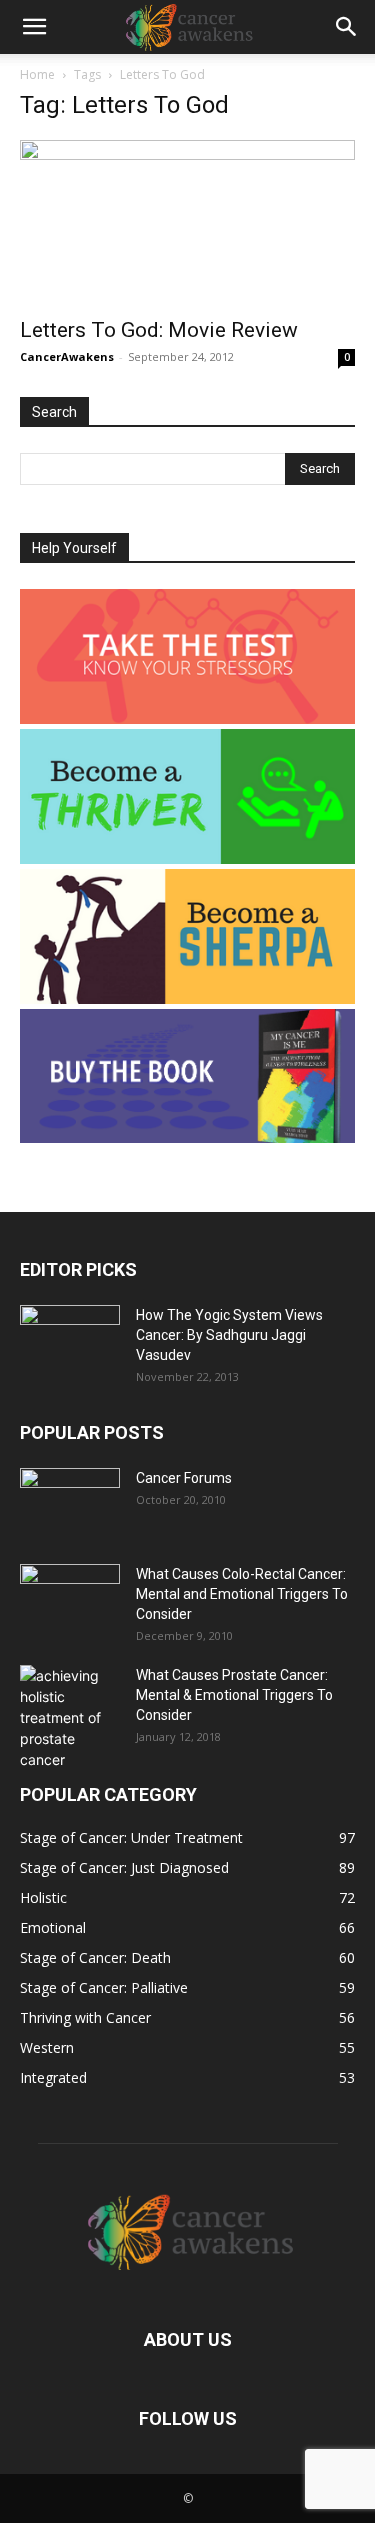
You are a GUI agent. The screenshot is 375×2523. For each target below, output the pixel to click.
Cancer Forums (184, 1478)
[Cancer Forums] (70, 1503)
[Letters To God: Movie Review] (187, 222)
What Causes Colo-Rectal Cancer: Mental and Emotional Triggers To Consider (242, 1594)
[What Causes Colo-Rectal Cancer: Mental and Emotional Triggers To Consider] (70, 1599)
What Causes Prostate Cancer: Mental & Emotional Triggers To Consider (234, 1695)
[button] (34, 27)
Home (37, 74)
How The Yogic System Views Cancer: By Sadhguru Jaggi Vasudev (229, 1335)
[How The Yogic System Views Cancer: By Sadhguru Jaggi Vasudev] (70, 1340)
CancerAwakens (67, 356)
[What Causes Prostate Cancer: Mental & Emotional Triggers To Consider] (70, 1717)
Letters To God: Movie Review (159, 330)
